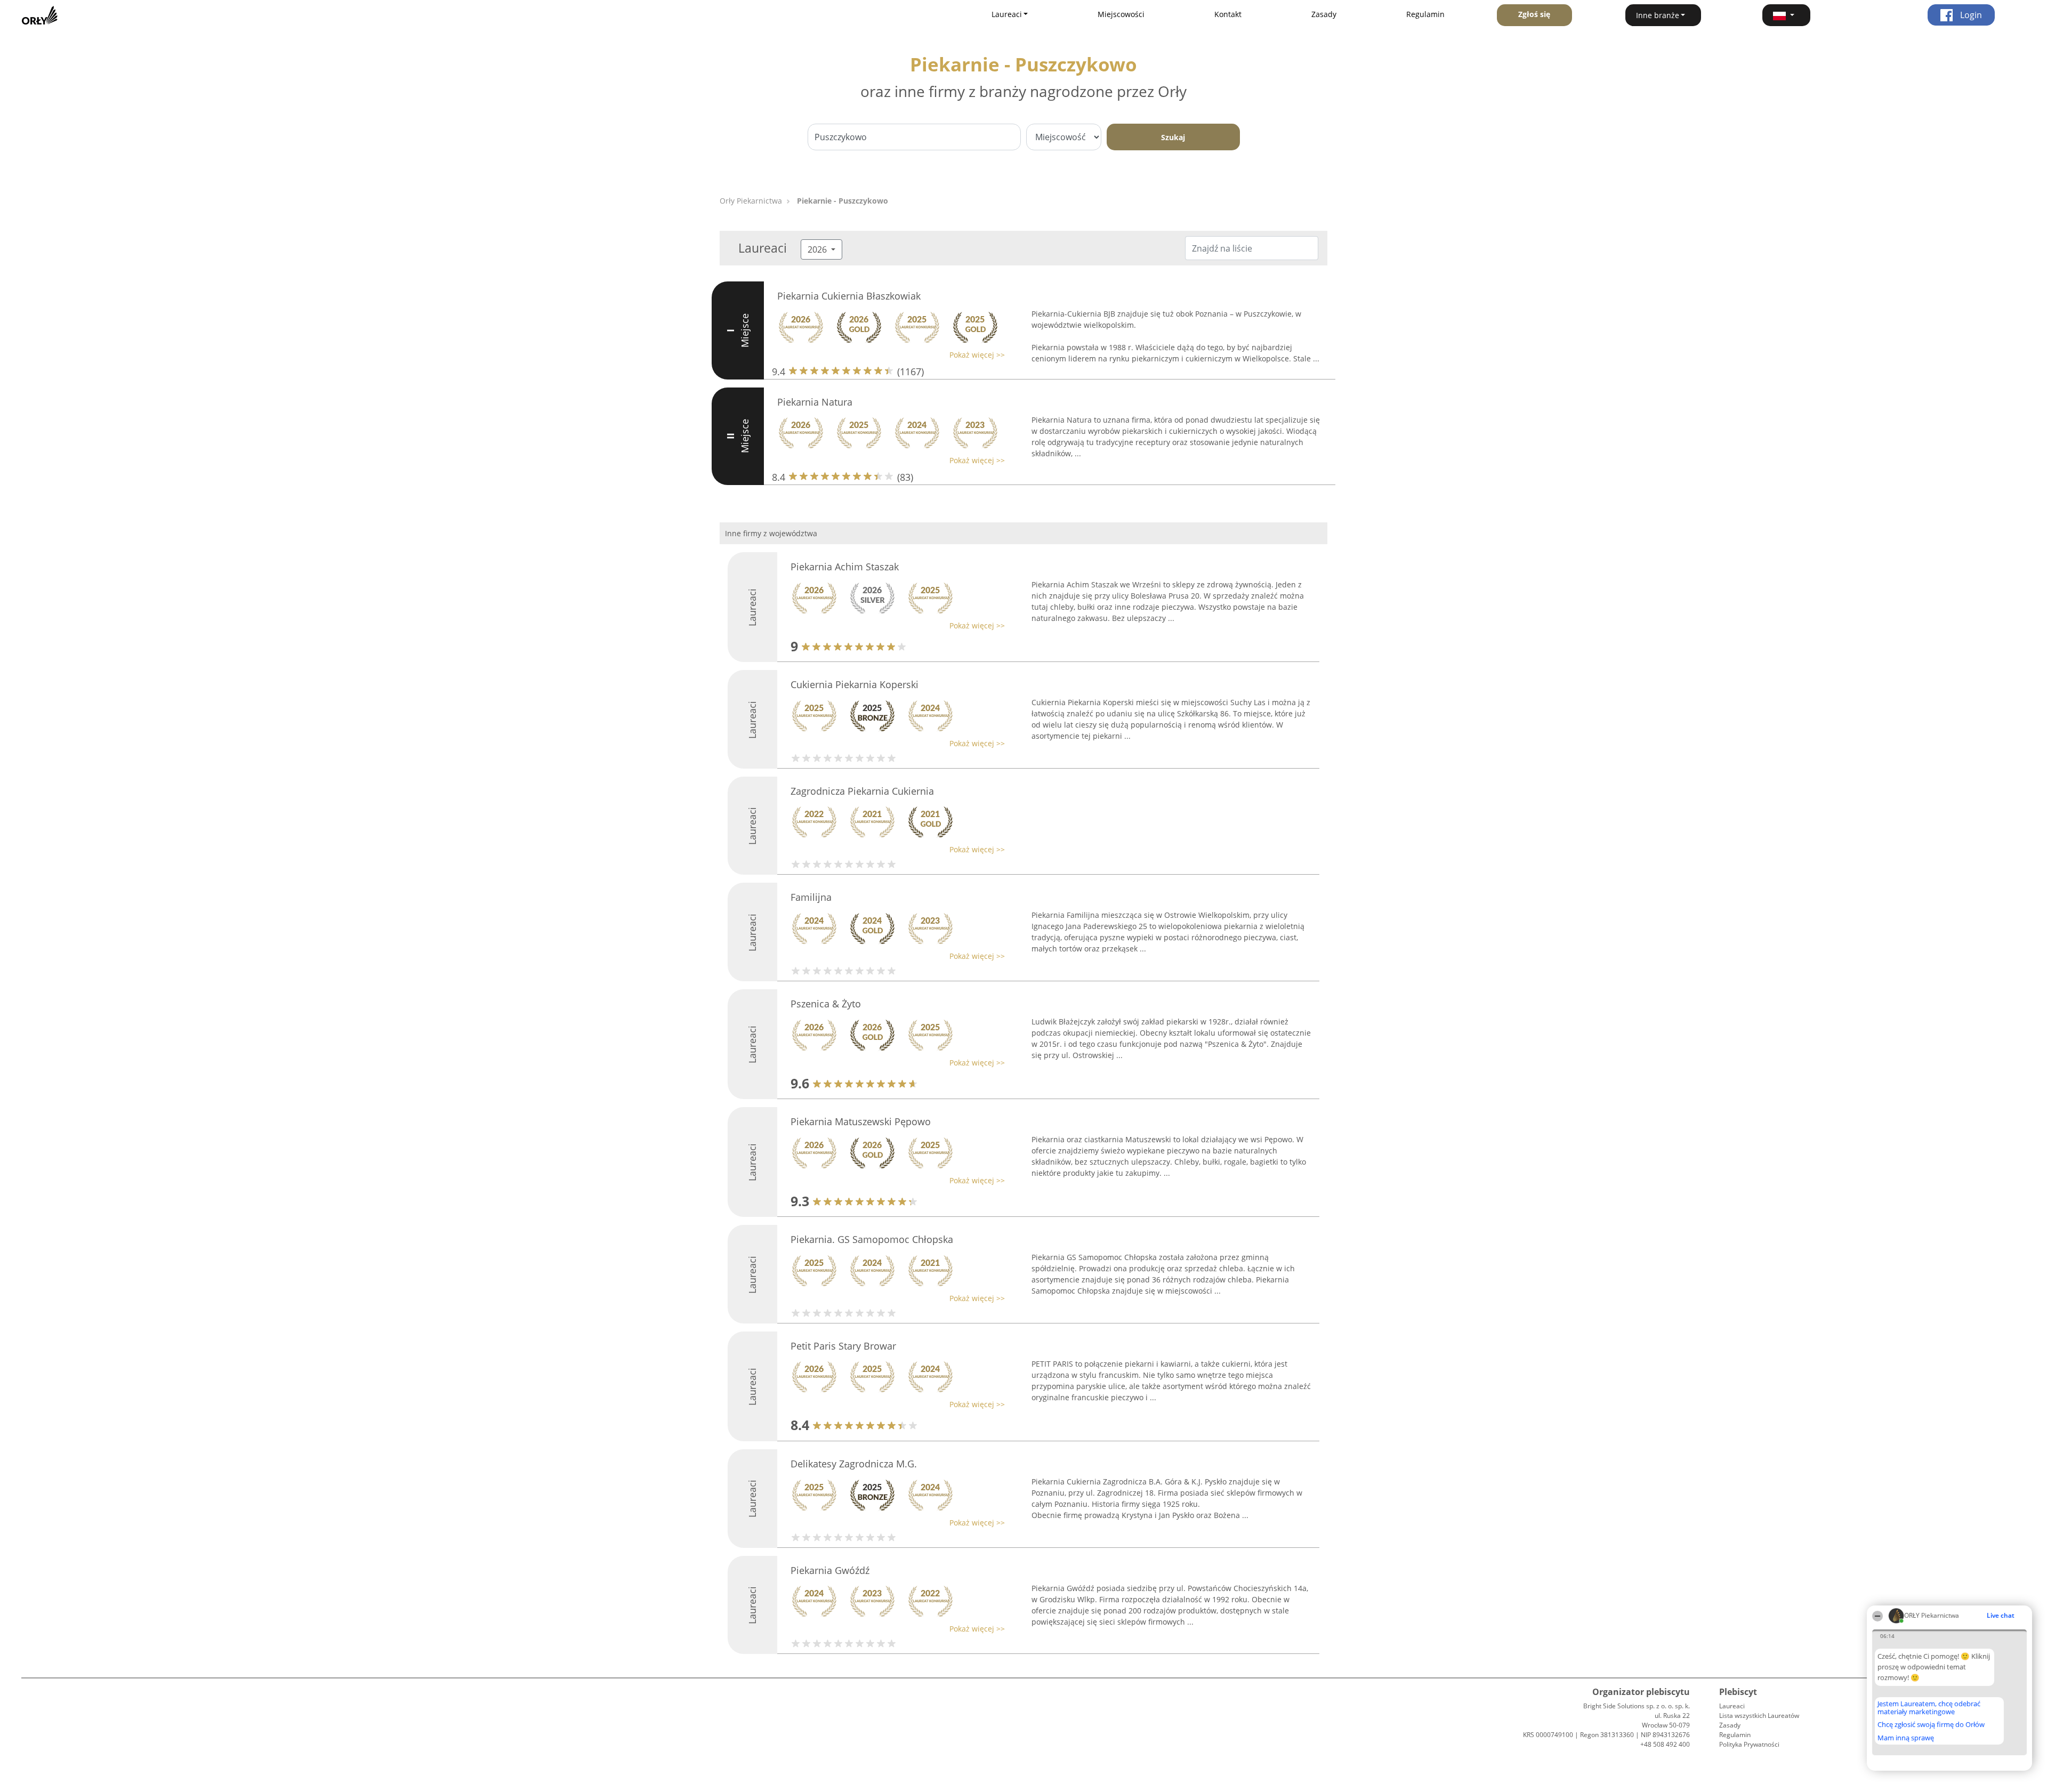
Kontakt (1228, 14)
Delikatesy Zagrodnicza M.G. (854, 1464)
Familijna (811, 897)
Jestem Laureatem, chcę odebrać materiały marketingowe (1929, 1708)
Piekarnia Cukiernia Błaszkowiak (849, 296)
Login (1970, 15)
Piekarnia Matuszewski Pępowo (861, 1121)
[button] (1786, 15)
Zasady (1324, 14)
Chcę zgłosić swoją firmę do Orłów (1931, 1725)
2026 (818, 249)
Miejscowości (1121, 14)
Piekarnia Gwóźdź (830, 1570)
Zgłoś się (1534, 14)
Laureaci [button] (1007, 14)
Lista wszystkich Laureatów (1759, 1716)
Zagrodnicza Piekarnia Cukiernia (862, 791)
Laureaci (1732, 1706)
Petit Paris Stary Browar (843, 1346)
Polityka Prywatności (1749, 1744)
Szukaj (1173, 137)
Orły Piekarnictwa (751, 201)
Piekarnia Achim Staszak (845, 567)
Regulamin (1425, 14)
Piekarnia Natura (815, 402)
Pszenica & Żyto (826, 1004)
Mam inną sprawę (1906, 1738)
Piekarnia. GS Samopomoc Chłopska (872, 1239)
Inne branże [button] (1658, 15)
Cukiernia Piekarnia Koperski (855, 684)
